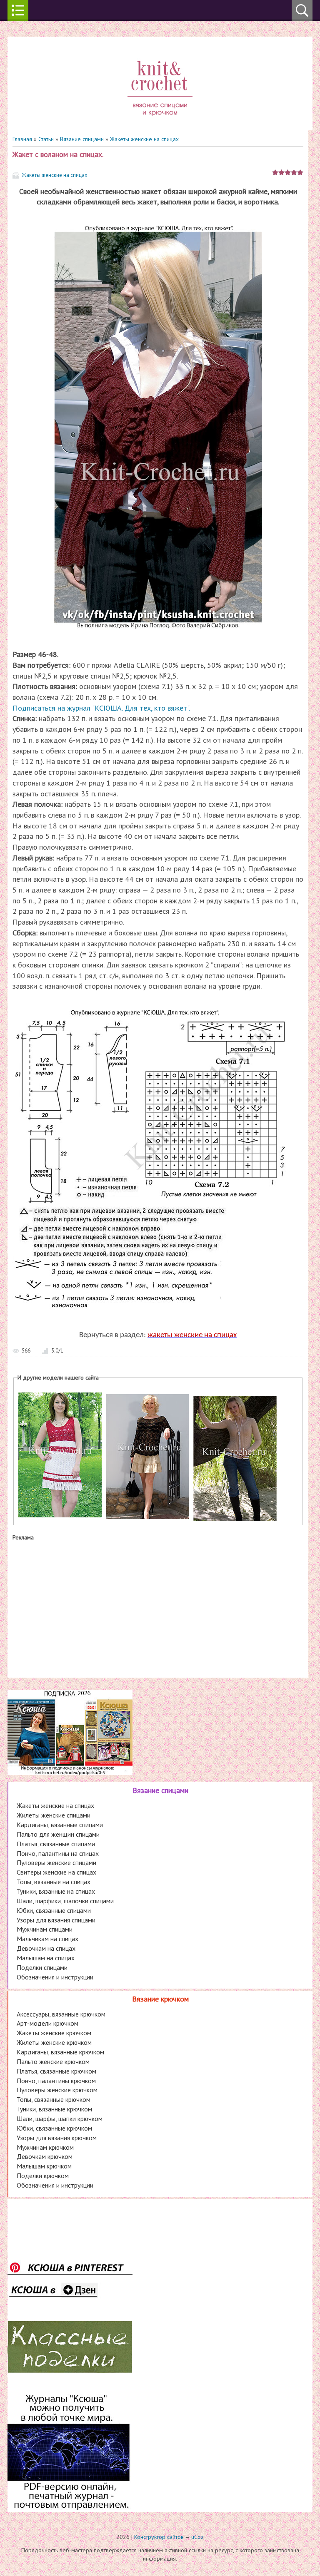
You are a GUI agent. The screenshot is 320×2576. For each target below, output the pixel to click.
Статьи (46, 139)
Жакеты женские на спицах (144, 139)
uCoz (197, 2537)
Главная (22, 139)
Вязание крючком (160, 1999)
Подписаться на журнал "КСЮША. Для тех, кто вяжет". (101, 708)
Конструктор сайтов (159, 2537)
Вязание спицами (82, 139)
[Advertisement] (158, 1607)
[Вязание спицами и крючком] (160, 126)
